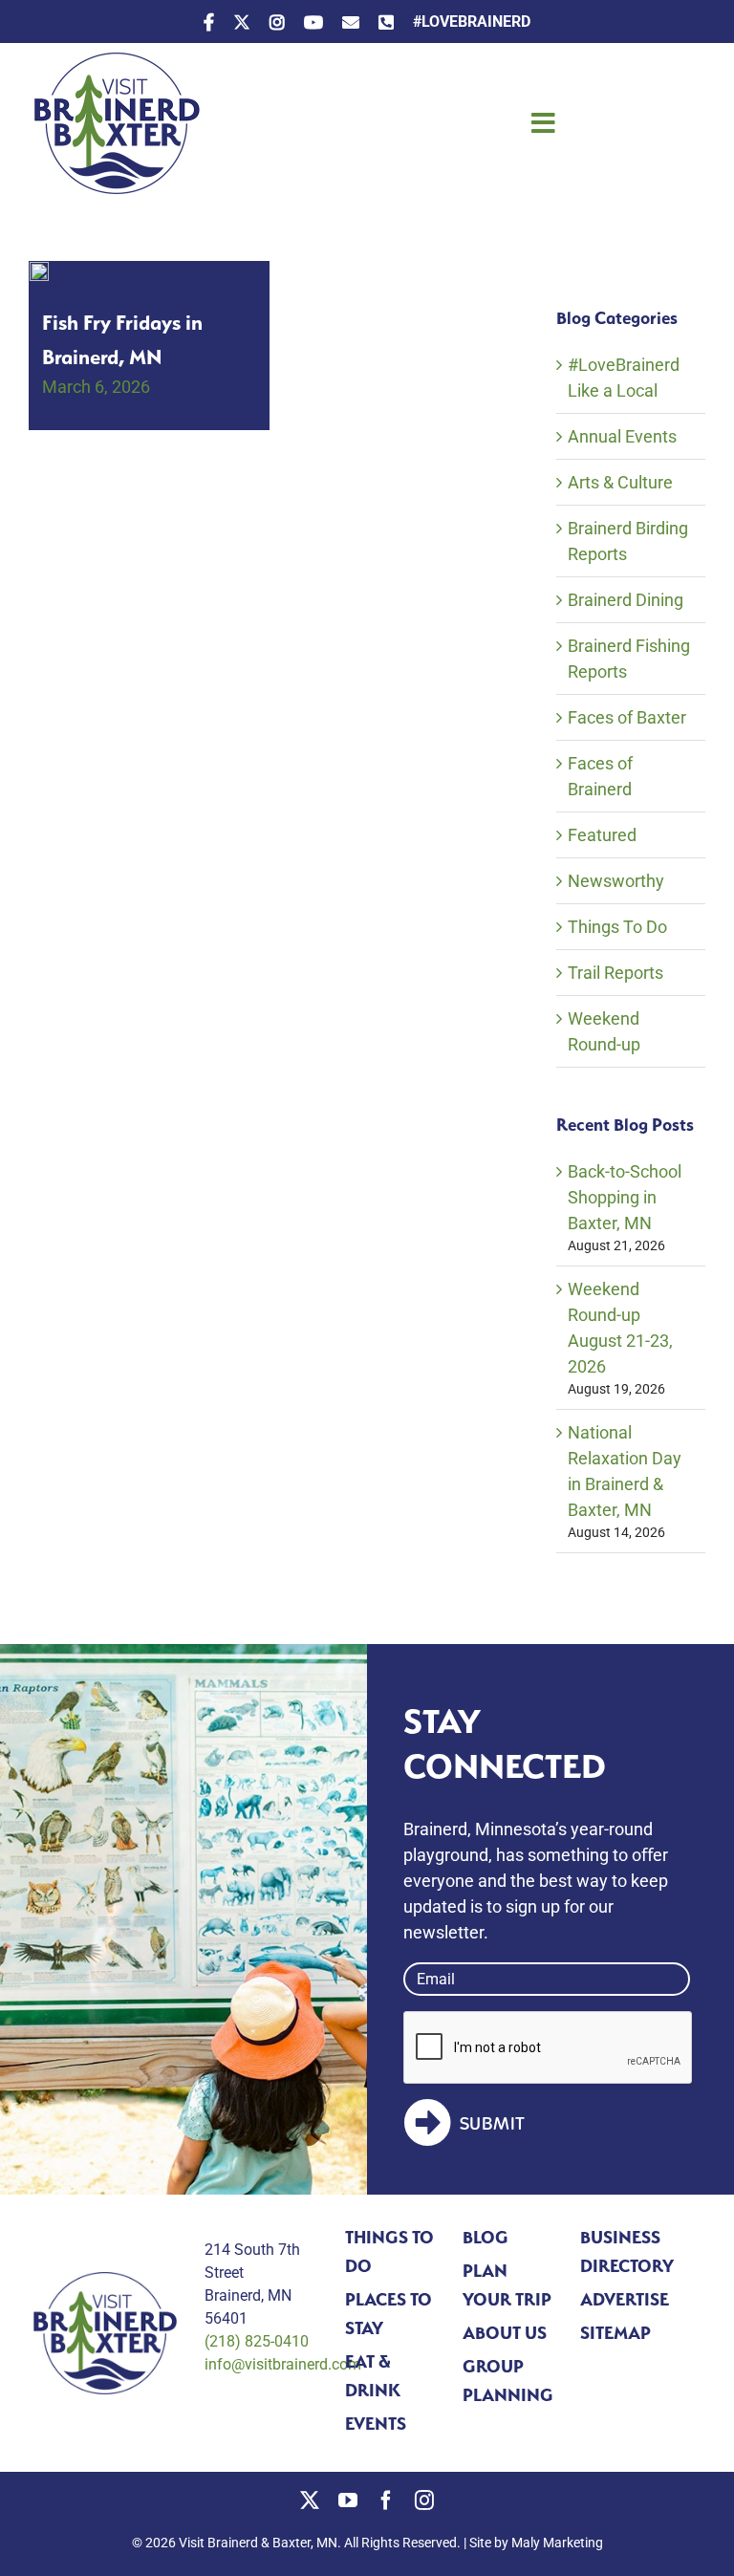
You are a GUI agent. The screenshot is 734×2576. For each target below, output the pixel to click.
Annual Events (622, 436)
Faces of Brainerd (600, 776)
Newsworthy (616, 881)
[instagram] (424, 2500)
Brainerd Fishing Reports (629, 659)
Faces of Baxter (627, 717)
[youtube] (348, 2500)
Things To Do (617, 927)
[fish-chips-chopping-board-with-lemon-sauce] (39, 270)
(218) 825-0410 (257, 2341)
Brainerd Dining (626, 600)
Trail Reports (615, 973)
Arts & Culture (620, 482)
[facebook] (386, 2500)
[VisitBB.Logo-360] (115, 61)
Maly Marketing (557, 2543)
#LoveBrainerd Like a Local (624, 378)
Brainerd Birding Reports (628, 541)
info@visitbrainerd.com (283, 2364)
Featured (602, 835)
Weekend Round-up (604, 1031)
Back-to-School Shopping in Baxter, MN (625, 1197)
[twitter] (310, 2500)
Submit (493, 2124)
